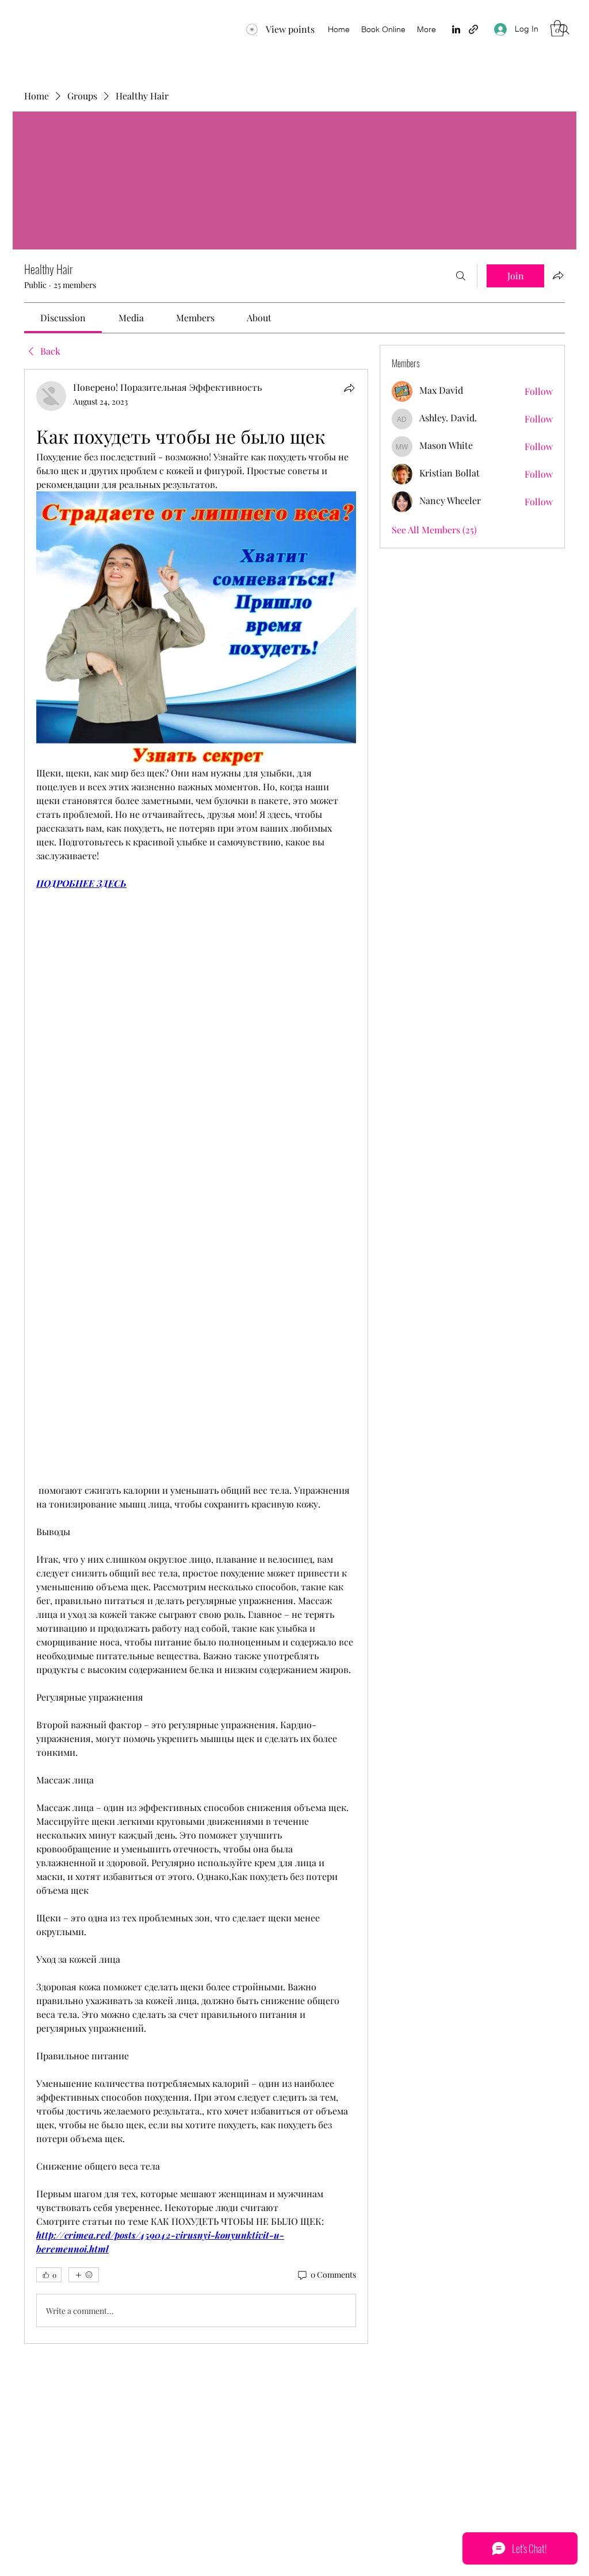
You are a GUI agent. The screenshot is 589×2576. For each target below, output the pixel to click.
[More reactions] (84, 2275)
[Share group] (558, 275)
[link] (63, 318)
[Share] (349, 388)
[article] (196, 1356)
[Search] (564, 29)
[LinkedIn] (456, 29)
